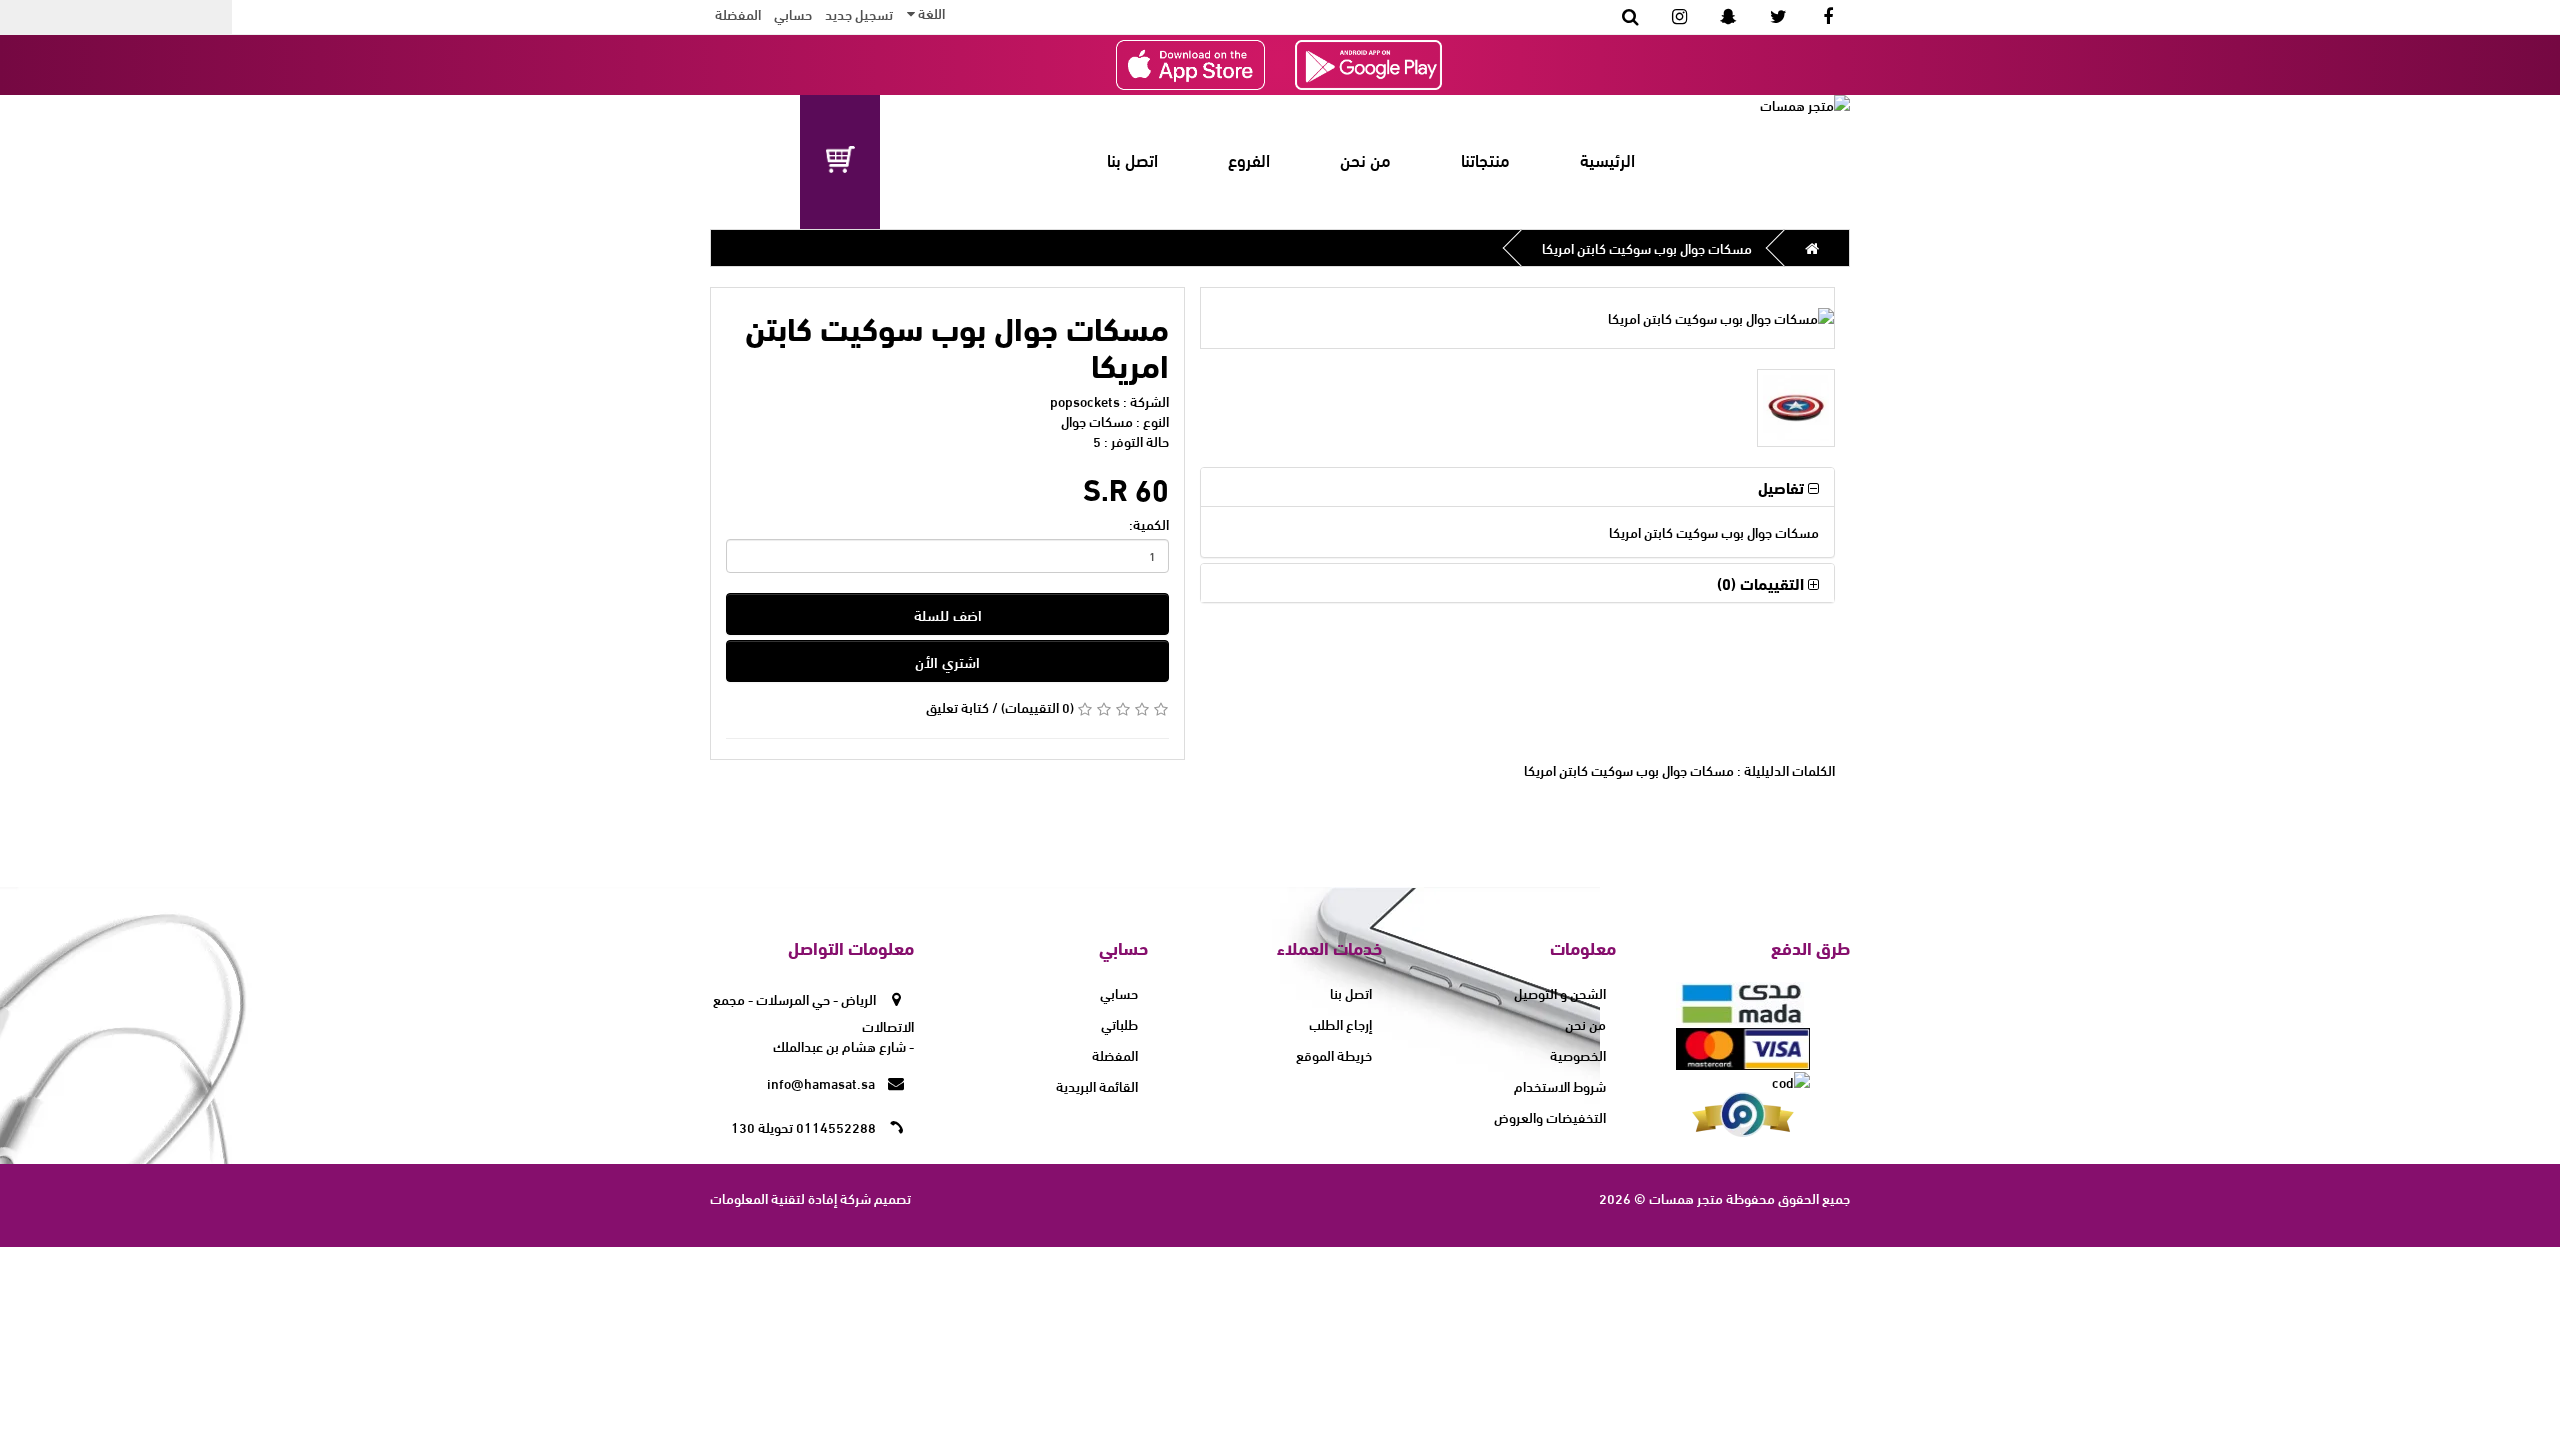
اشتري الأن (947, 661)
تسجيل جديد (859, 13)
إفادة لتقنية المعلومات (773, 1197)
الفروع (1249, 159)
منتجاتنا (1485, 159)
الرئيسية (1607, 159)
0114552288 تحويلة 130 (805, 1126)
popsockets (1085, 400)
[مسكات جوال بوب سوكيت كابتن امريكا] (1517, 318)
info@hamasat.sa (822, 1082)
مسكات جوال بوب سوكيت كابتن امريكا (1647, 247)
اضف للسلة (948, 614)
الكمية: (1149, 524)
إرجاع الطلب (1340, 1023)
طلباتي (1119, 1023)
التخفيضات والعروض (1550, 1116)
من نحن (1365, 159)
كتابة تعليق (957, 706)
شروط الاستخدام (1560, 1085)
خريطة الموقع (1334, 1054)
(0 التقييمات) (1037, 706)
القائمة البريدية (1097, 1085)
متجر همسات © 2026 (1661, 1197)
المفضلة (738, 13)
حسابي (1119, 992)
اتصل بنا (1132, 159)
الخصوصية (1578, 1054)
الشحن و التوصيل (1560, 992)
